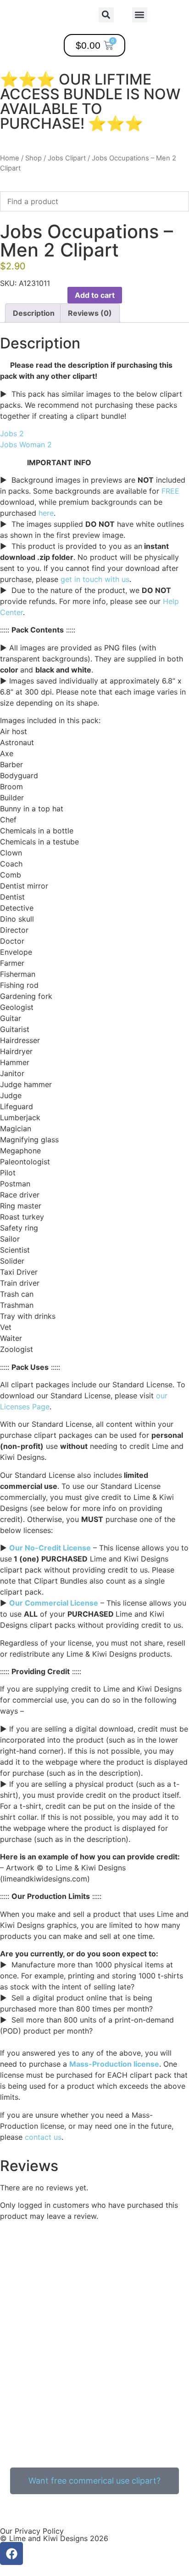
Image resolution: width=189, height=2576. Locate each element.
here (46, 513)
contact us (43, 2137)
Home (10, 158)
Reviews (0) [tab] (90, 313)
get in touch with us (95, 579)
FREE (170, 491)
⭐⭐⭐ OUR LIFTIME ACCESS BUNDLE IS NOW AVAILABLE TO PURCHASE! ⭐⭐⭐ (90, 101)
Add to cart (95, 295)
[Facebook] (11, 2553)
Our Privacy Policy (32, 2531)
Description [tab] (34, 313)
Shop (33, 158)
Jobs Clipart (67, 158)
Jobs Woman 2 (26, 445)
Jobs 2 (12, 433)
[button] (140, 15)
